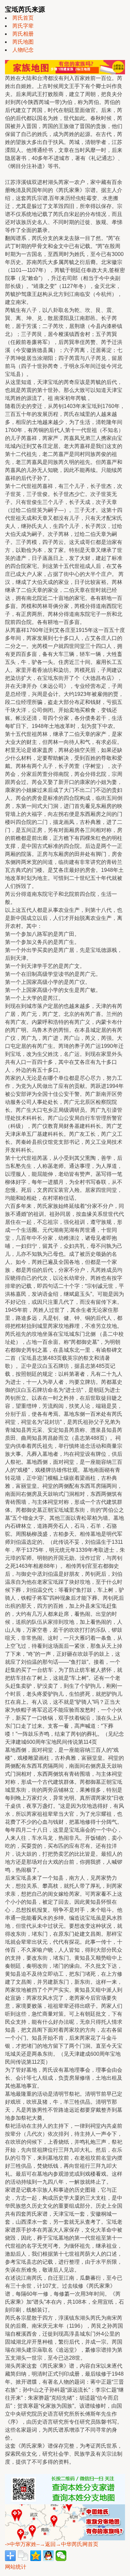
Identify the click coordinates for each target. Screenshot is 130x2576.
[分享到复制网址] (23, 2556)
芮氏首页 (23, 18)
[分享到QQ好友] (48, 2556)
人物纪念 (23, 50)
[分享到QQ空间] (36, 2556)
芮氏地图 (23, 42)
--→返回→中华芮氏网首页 (67, 2544)
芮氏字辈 (23, 26)
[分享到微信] (61, 2556)
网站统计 (16, 2567)
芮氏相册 (23, 34)
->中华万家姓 (21, 2544)
